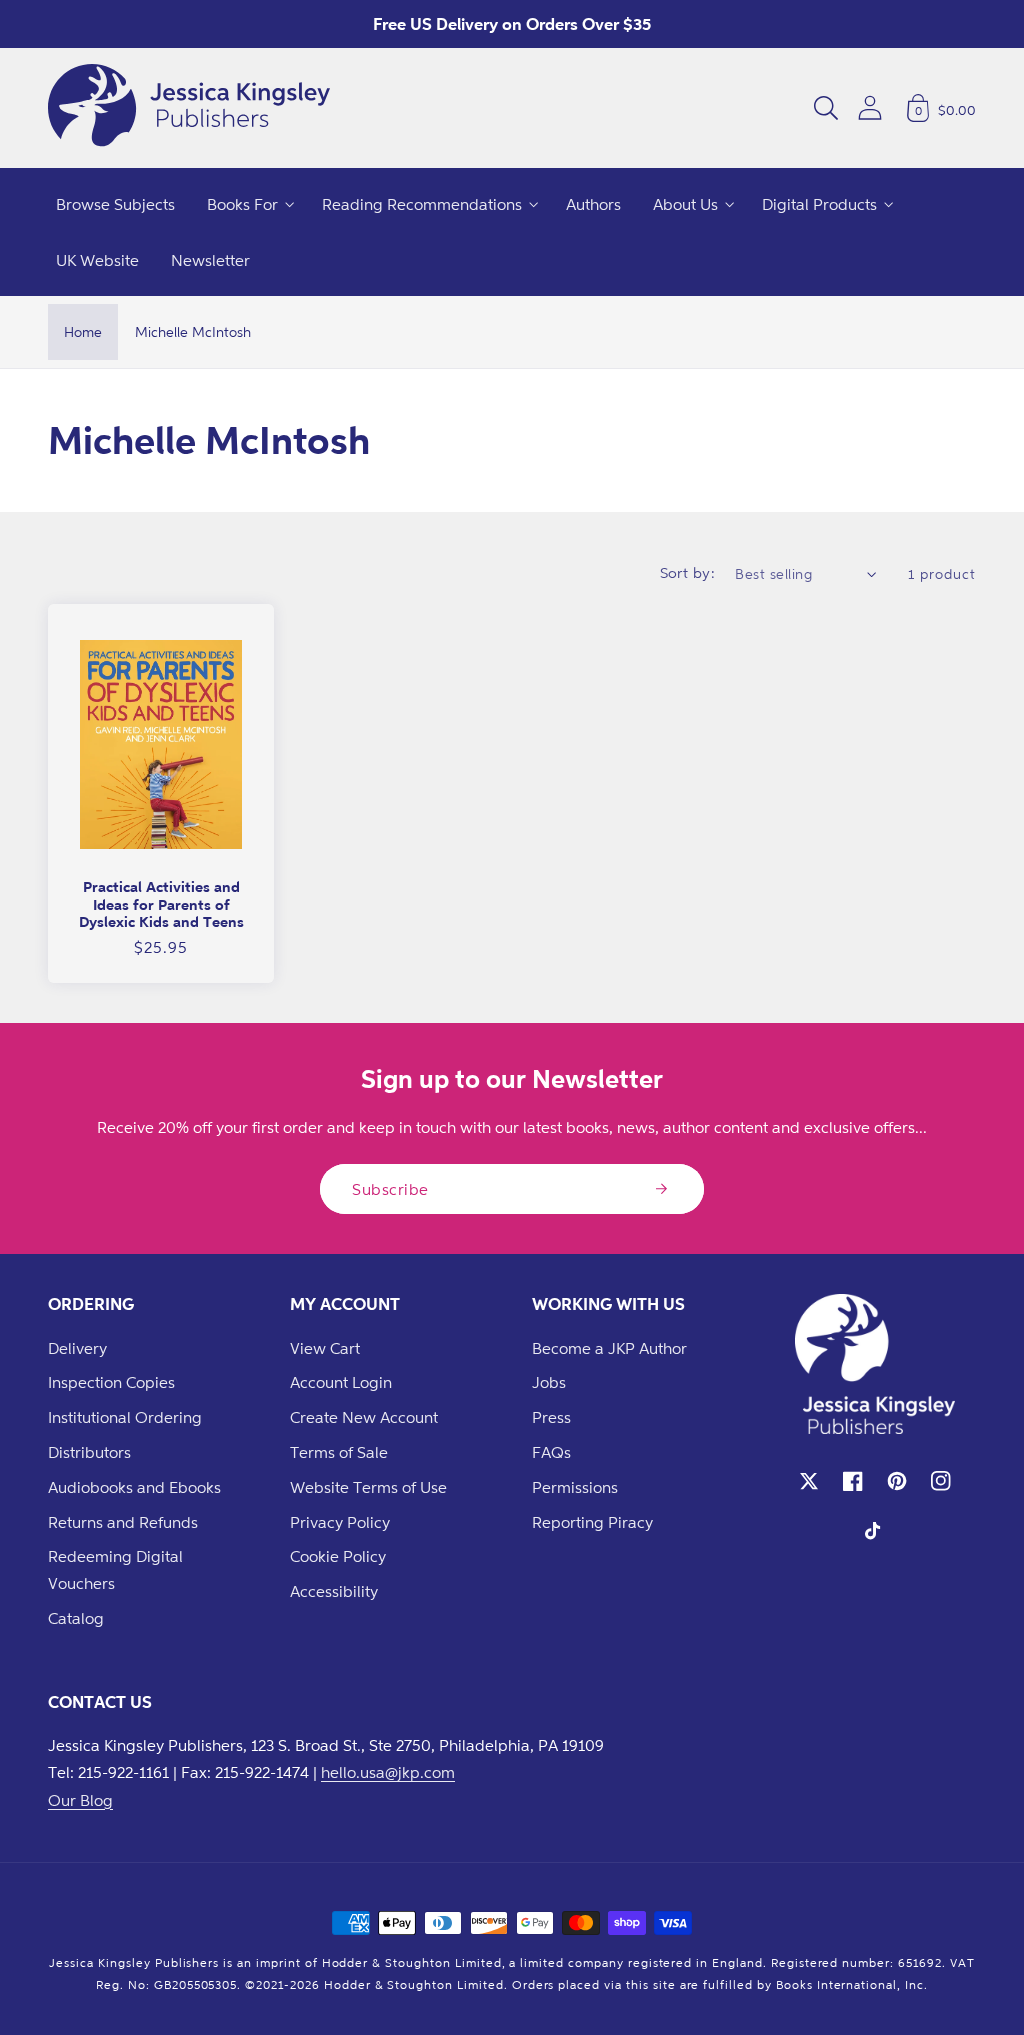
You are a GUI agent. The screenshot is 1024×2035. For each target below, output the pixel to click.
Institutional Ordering (125, 1417)
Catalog (76, 1618)
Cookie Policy (338, 1556)
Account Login (341, 1382)
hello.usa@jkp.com (388, 1772)
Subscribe (390, 1189)
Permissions (575, 1487)
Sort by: (688, 572)
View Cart (325, 1348)
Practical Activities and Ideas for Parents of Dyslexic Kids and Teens (161, 904)
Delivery (77, 1348)
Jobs (549, 1382)
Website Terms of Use (368, 1487)
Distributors (89, 1452)
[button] (826, 108)
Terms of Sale (339, 1452)
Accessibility (334, 1591)
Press (551, 1417)
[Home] (189, 108)
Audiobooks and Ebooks (134, 1487)
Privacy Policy (340, 1522)
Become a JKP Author (609, 1348)
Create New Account (364, 1417)
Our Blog (80, 1800)
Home (83, 331)
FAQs (551, 1452)
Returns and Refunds (123, 1522)
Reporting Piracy (592, 1522)
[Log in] (870, 107)
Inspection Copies (111, 1382)
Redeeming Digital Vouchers (115, 1569)
